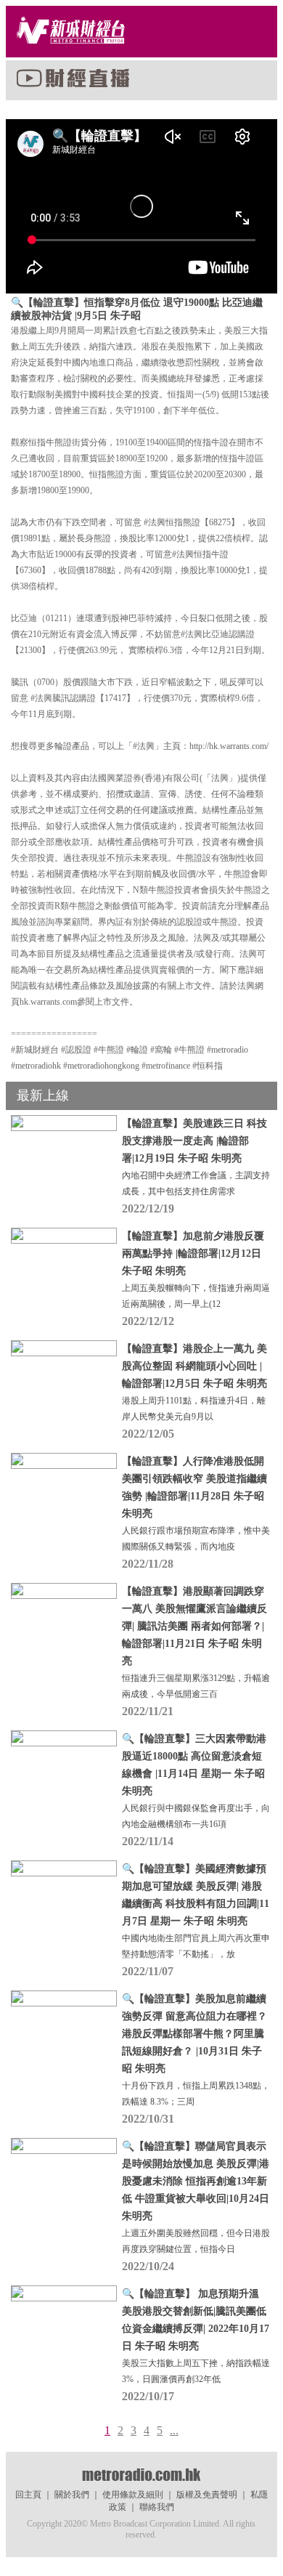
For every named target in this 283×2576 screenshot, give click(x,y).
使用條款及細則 (133, 2495)
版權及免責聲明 (207, 2495)
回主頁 (28, 2495)
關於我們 (72, 2495)
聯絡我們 (157, 2507)
